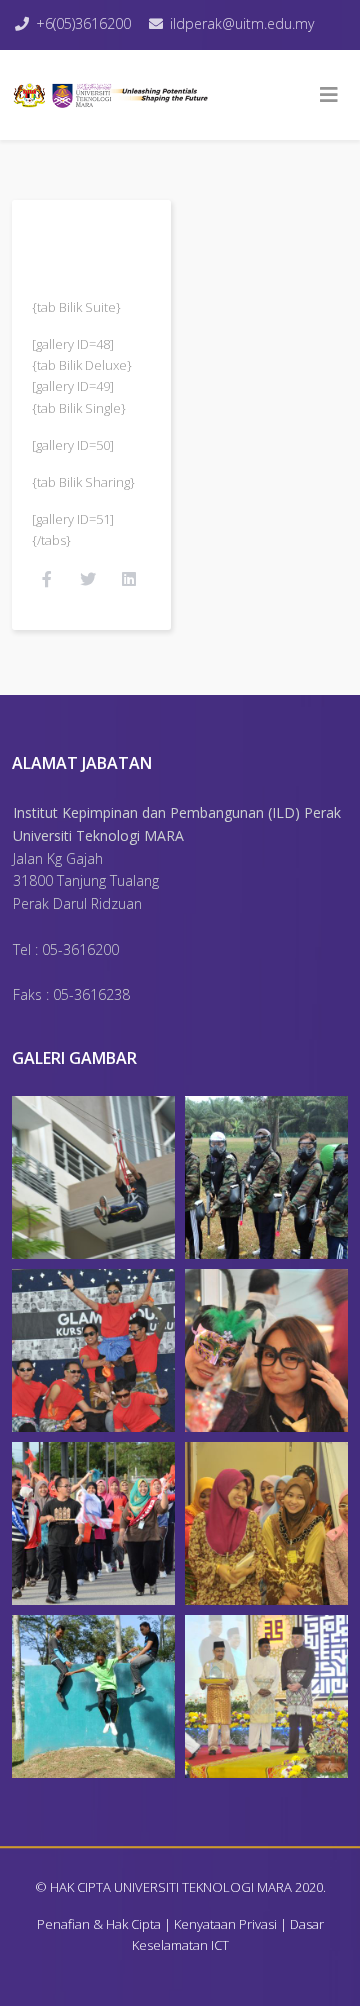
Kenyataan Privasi (225, 1924)
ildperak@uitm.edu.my (242, 23)
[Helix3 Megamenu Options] (329, 95)
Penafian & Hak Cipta (99, 1924)
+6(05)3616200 (83, 23)
